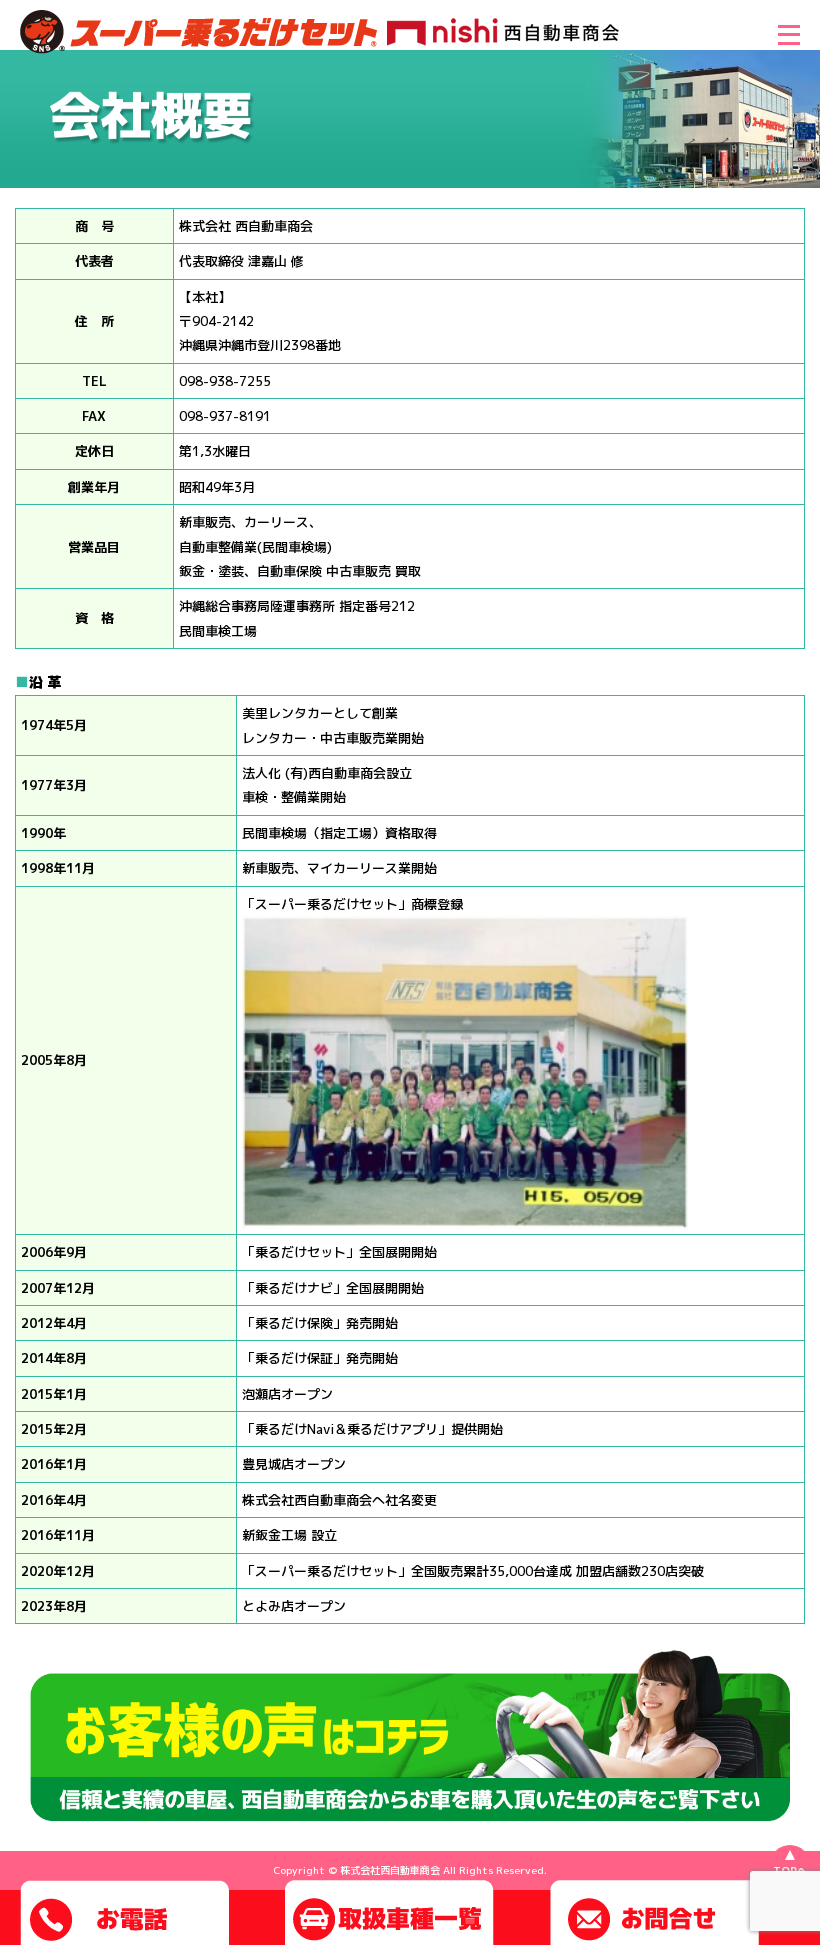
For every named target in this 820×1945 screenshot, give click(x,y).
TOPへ (790, 1870)
